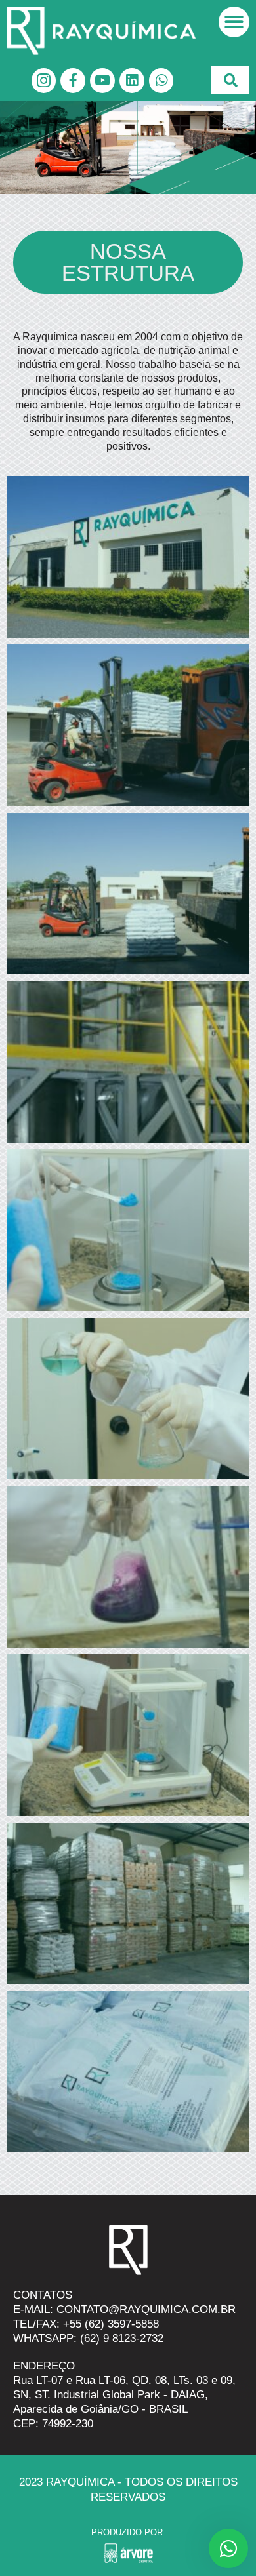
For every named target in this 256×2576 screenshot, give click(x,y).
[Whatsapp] (161, 81)
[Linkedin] (132, 81)
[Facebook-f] (73, 81)
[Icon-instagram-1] (44, 81)
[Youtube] (102, 81)
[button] (234, 22)
